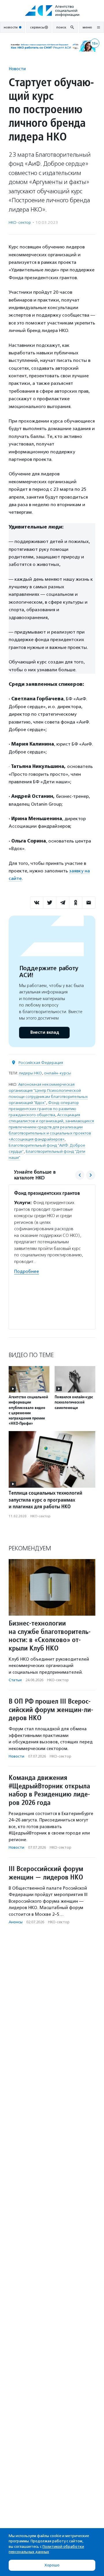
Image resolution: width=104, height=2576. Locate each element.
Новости (17, 69)
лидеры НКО (30, 1073)
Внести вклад (44, 1032)
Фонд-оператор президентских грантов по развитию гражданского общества (44, 1109)
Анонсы (16, 1922)
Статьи (15, 1680)
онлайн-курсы (57, 1073)
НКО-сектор (20, 222)
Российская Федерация (41, 1063)
